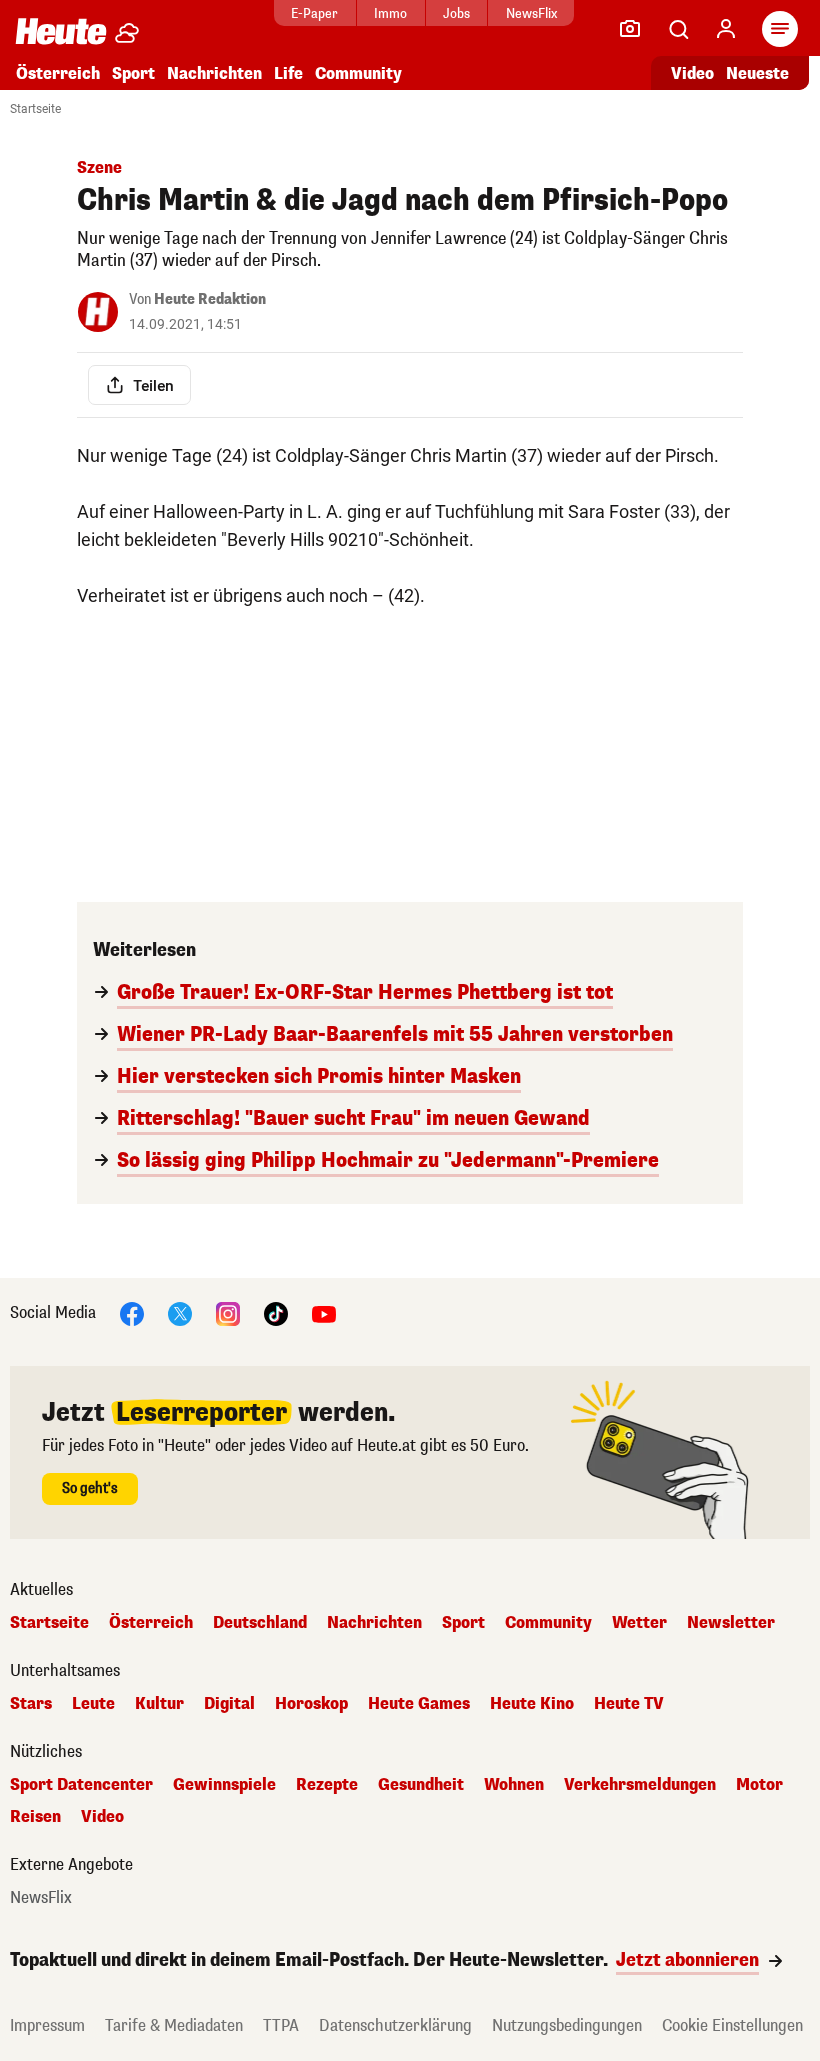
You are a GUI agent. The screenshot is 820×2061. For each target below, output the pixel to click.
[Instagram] (228, 1312)
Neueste (757, 73)
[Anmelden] (726, 29)
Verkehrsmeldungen (640, 1785)
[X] (180, 1312)
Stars (31, 1704)
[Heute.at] (61, 30)
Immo (390, 13)
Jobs (456, 13)
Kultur (159, 1704)
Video (692, 73)
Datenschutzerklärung (395, 2025)
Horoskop (311, 1704)
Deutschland (260, 1623)
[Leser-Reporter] (630, 29)
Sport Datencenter (81, 1785)
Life (288, 73)
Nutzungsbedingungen (567, 2025)
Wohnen (514, 1785)
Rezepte (327, 1785)
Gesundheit (421, 1785)
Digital (229, 1704)
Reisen (35, 1817)
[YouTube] (324, 1312)
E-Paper (314, 13)
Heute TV (629, 1704)
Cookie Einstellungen (732, 2025)
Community (358, 73)
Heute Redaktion (210, 299)
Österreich (58, 73)
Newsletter (731, 1623)
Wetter (639, 1623)
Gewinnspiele (224, 1785)
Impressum (47, 2025)
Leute (93, 1704)
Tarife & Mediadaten (174, 2025)
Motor (759, 1785)
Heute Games (419, 1704)
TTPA (281, 2025)
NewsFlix (531, 13)
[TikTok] (276, 1312)
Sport (133, 73)
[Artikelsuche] (678, 29)
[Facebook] (132, 1312)
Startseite (35, 109)
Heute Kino (532, 1704)
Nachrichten (374, 1623)
